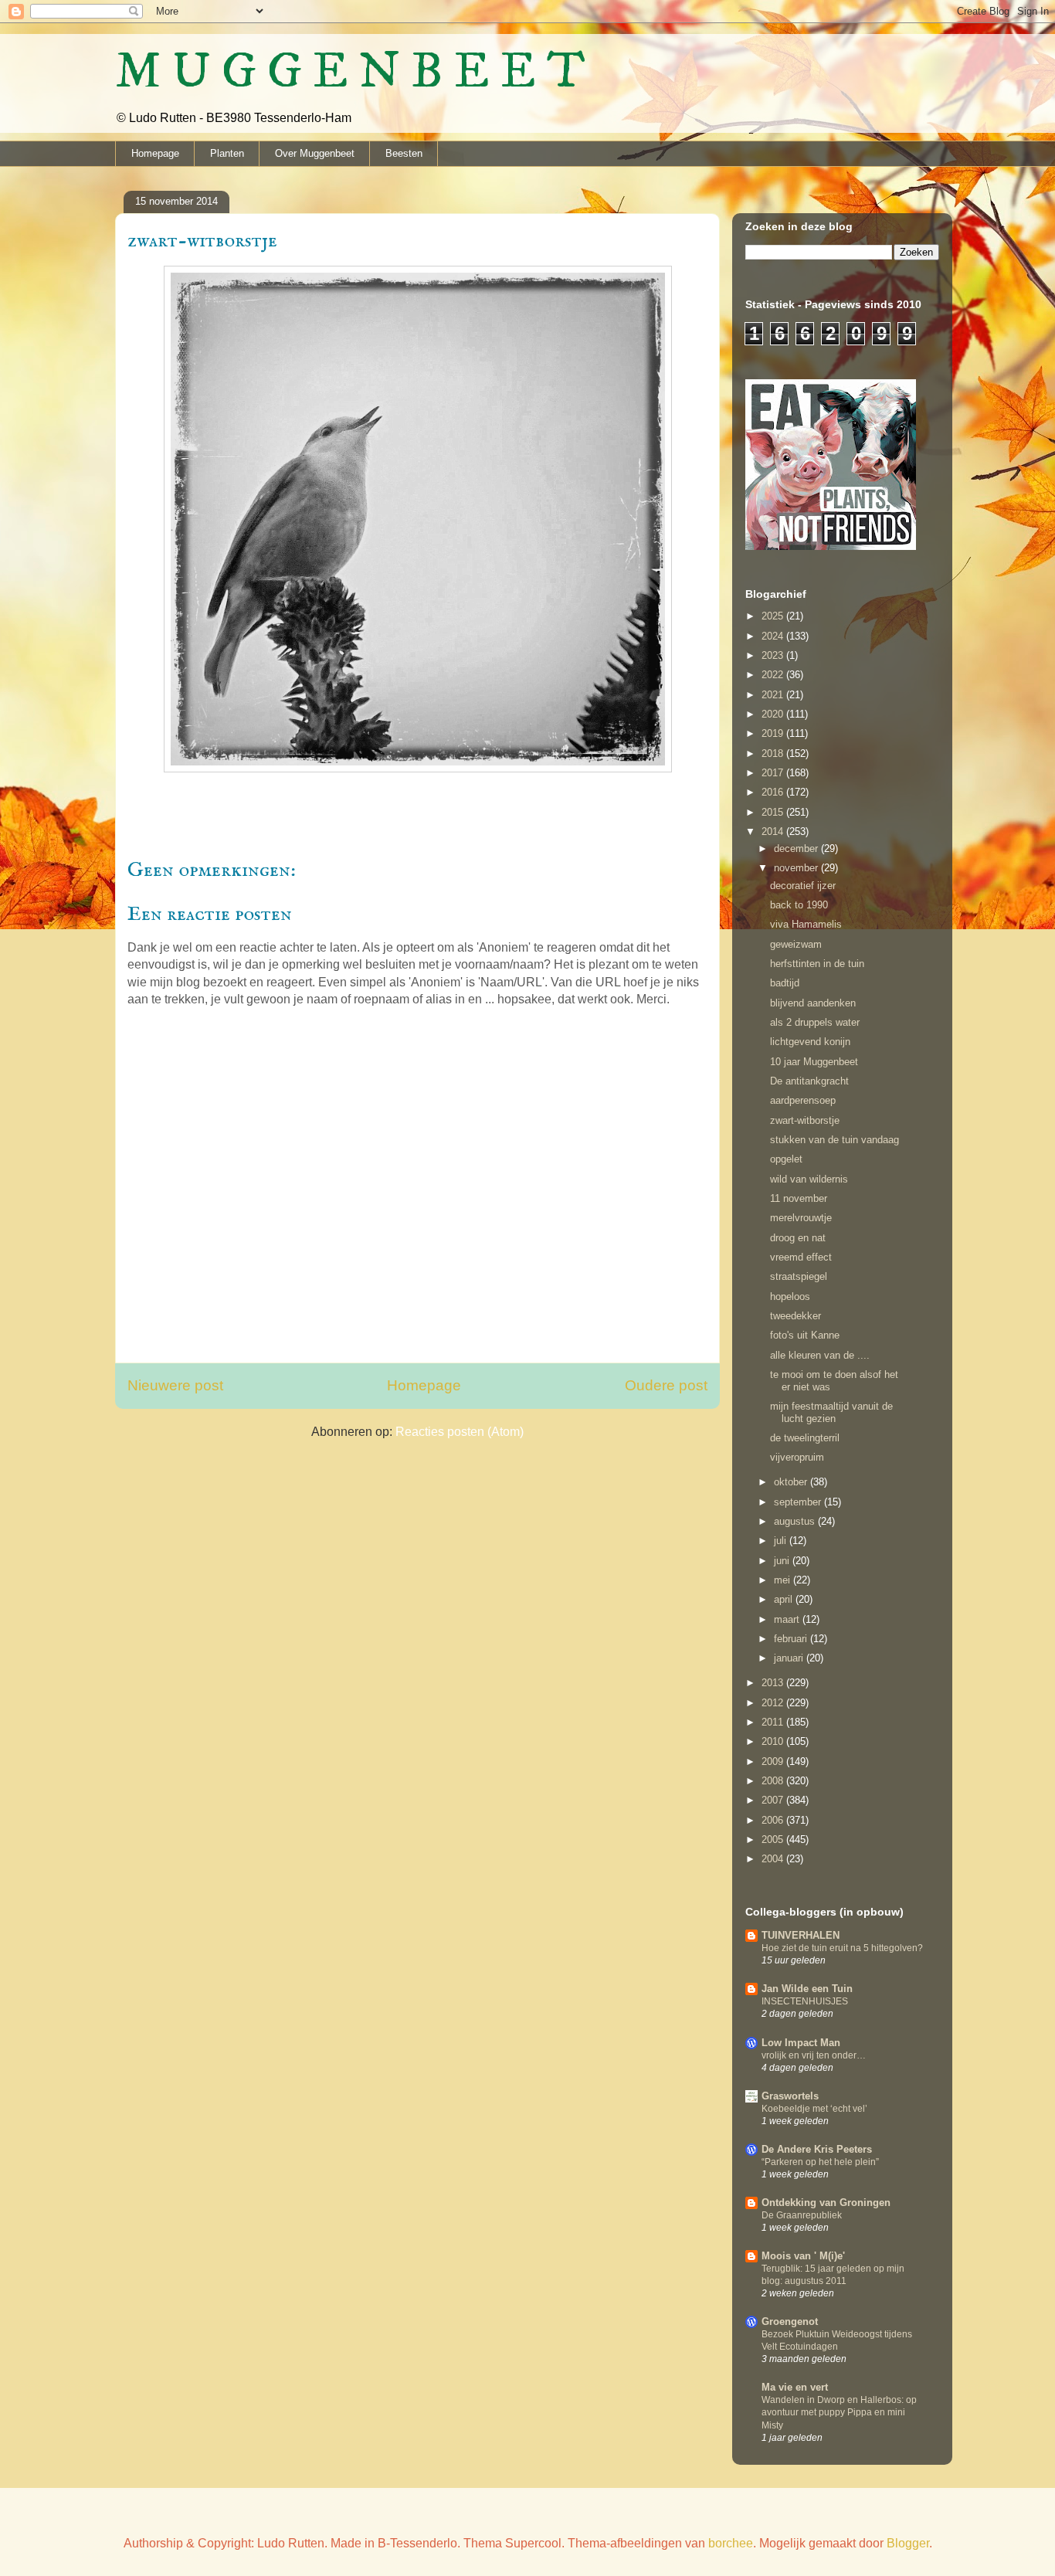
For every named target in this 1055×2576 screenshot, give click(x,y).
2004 (774, 1859)
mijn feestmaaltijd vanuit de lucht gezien (831, 1412)
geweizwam (796, 944)
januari (790, 1658)
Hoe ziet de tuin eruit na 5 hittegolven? (842, 1948)
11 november (799, 1198)
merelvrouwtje (801, 1218)
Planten (227, 153)
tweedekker (795, 1316)
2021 (774, 695)
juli (782, 1541)
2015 (774, 812)
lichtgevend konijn (810, 1042)
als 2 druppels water (815, 1022)
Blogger (908, 2543)
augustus (796, 1521)
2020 (774, 714)
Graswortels (790, 2096)
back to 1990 (799, 905)
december (797, 848)
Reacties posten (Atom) (460, 1432)
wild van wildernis (809, 1179)
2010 (774, 1741)
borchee (731, 2543)
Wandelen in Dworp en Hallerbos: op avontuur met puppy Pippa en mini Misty (839, 2412)
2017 (774, 773)
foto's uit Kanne (805, 1335)
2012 (774, 1703)
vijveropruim (797, 1457)
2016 (774, 792)
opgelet (786, 1159)
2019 (774, 733)
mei (784, 1580)
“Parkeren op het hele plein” (820, 2162)
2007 (774, 1800)
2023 (774, 655)
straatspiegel (799, 1276)
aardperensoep (803, 1100)
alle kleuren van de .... (820, 1355)
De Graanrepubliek (802, 2215)
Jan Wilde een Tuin (807, 1989)
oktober (792, 1482)
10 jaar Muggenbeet (814, 1062)
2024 (774, 636)
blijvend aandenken (813, 1003)
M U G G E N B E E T (350, 72)
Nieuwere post (175, 1385)
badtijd (785, 983)
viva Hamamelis (806, 924)
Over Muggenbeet (315, 153)
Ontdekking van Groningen (826, 2203)
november (797, 868)
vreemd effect (801, 1257)
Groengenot (790, 2321)
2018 (774, 753)
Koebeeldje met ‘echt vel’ (814, 2109)
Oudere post (666, 1385)
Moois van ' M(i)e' (803, 2256)
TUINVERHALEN (801, 1935)
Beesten (404, 153)
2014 (774, 832)
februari (792, 1639)
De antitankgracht (809, 1081)
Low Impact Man (801, 2043)
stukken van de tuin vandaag (835, 1140)
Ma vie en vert (795, 2387)
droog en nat (798, 1238)
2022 (774, 675)
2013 (774, 1683)
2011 (774, 1722)
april (785, 1599)
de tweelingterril (805, 1438)
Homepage (155, 153)
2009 (774, 1761)
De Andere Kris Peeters (817, 2149)
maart (788, 1619)
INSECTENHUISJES (805, 2001)
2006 (774, 1820)
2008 (774, 1781)
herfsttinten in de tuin (817, 964)
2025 (774, 616)
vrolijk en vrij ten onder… (814, 2055)
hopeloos (790, 1296)
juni (783, 1561)
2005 (774, 1840)
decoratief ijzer (803, 886)
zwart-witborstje (805, 1120)
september (799, 1502)
